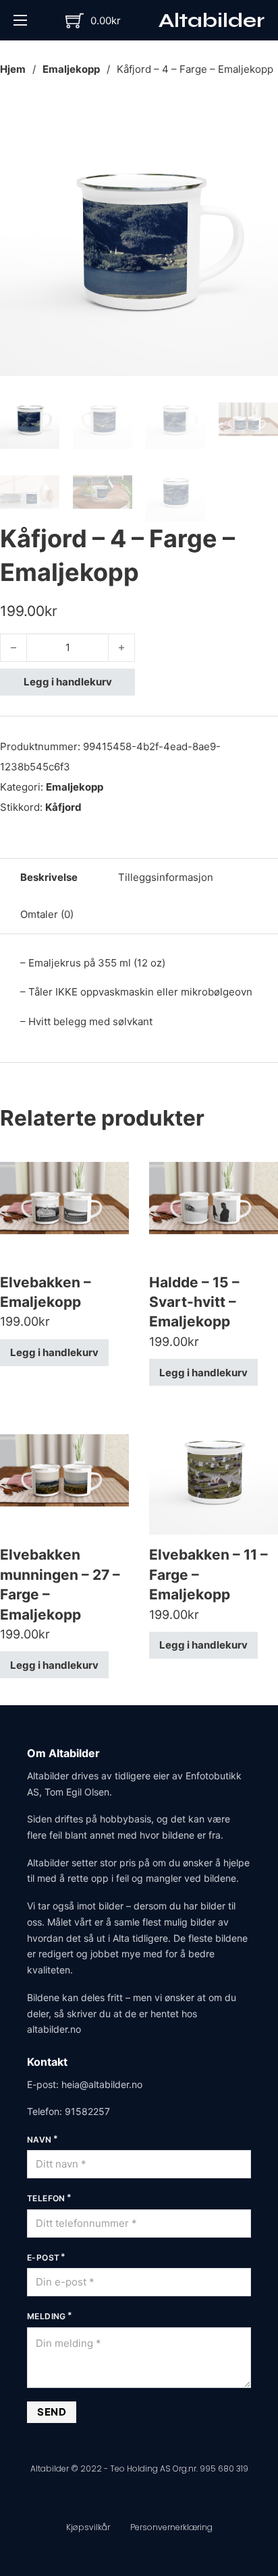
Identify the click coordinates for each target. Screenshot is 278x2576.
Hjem (13, 69)
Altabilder (212, 20)
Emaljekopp (71, 69)
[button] (260, 117)
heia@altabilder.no (102, 2084)
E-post (43, 2258)
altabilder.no (54, 2029)
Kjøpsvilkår (88, 2527)
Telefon (46, 2198)
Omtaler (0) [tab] (47, 914)
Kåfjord (63, 807)
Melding (47, 2316)
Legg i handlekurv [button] (54, 1352)
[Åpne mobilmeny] (20, 20)
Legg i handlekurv (68, 682)
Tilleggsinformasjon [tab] (166, 877)
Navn (39, 2140)
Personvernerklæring (171, 2527)
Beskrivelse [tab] (49, 877)
